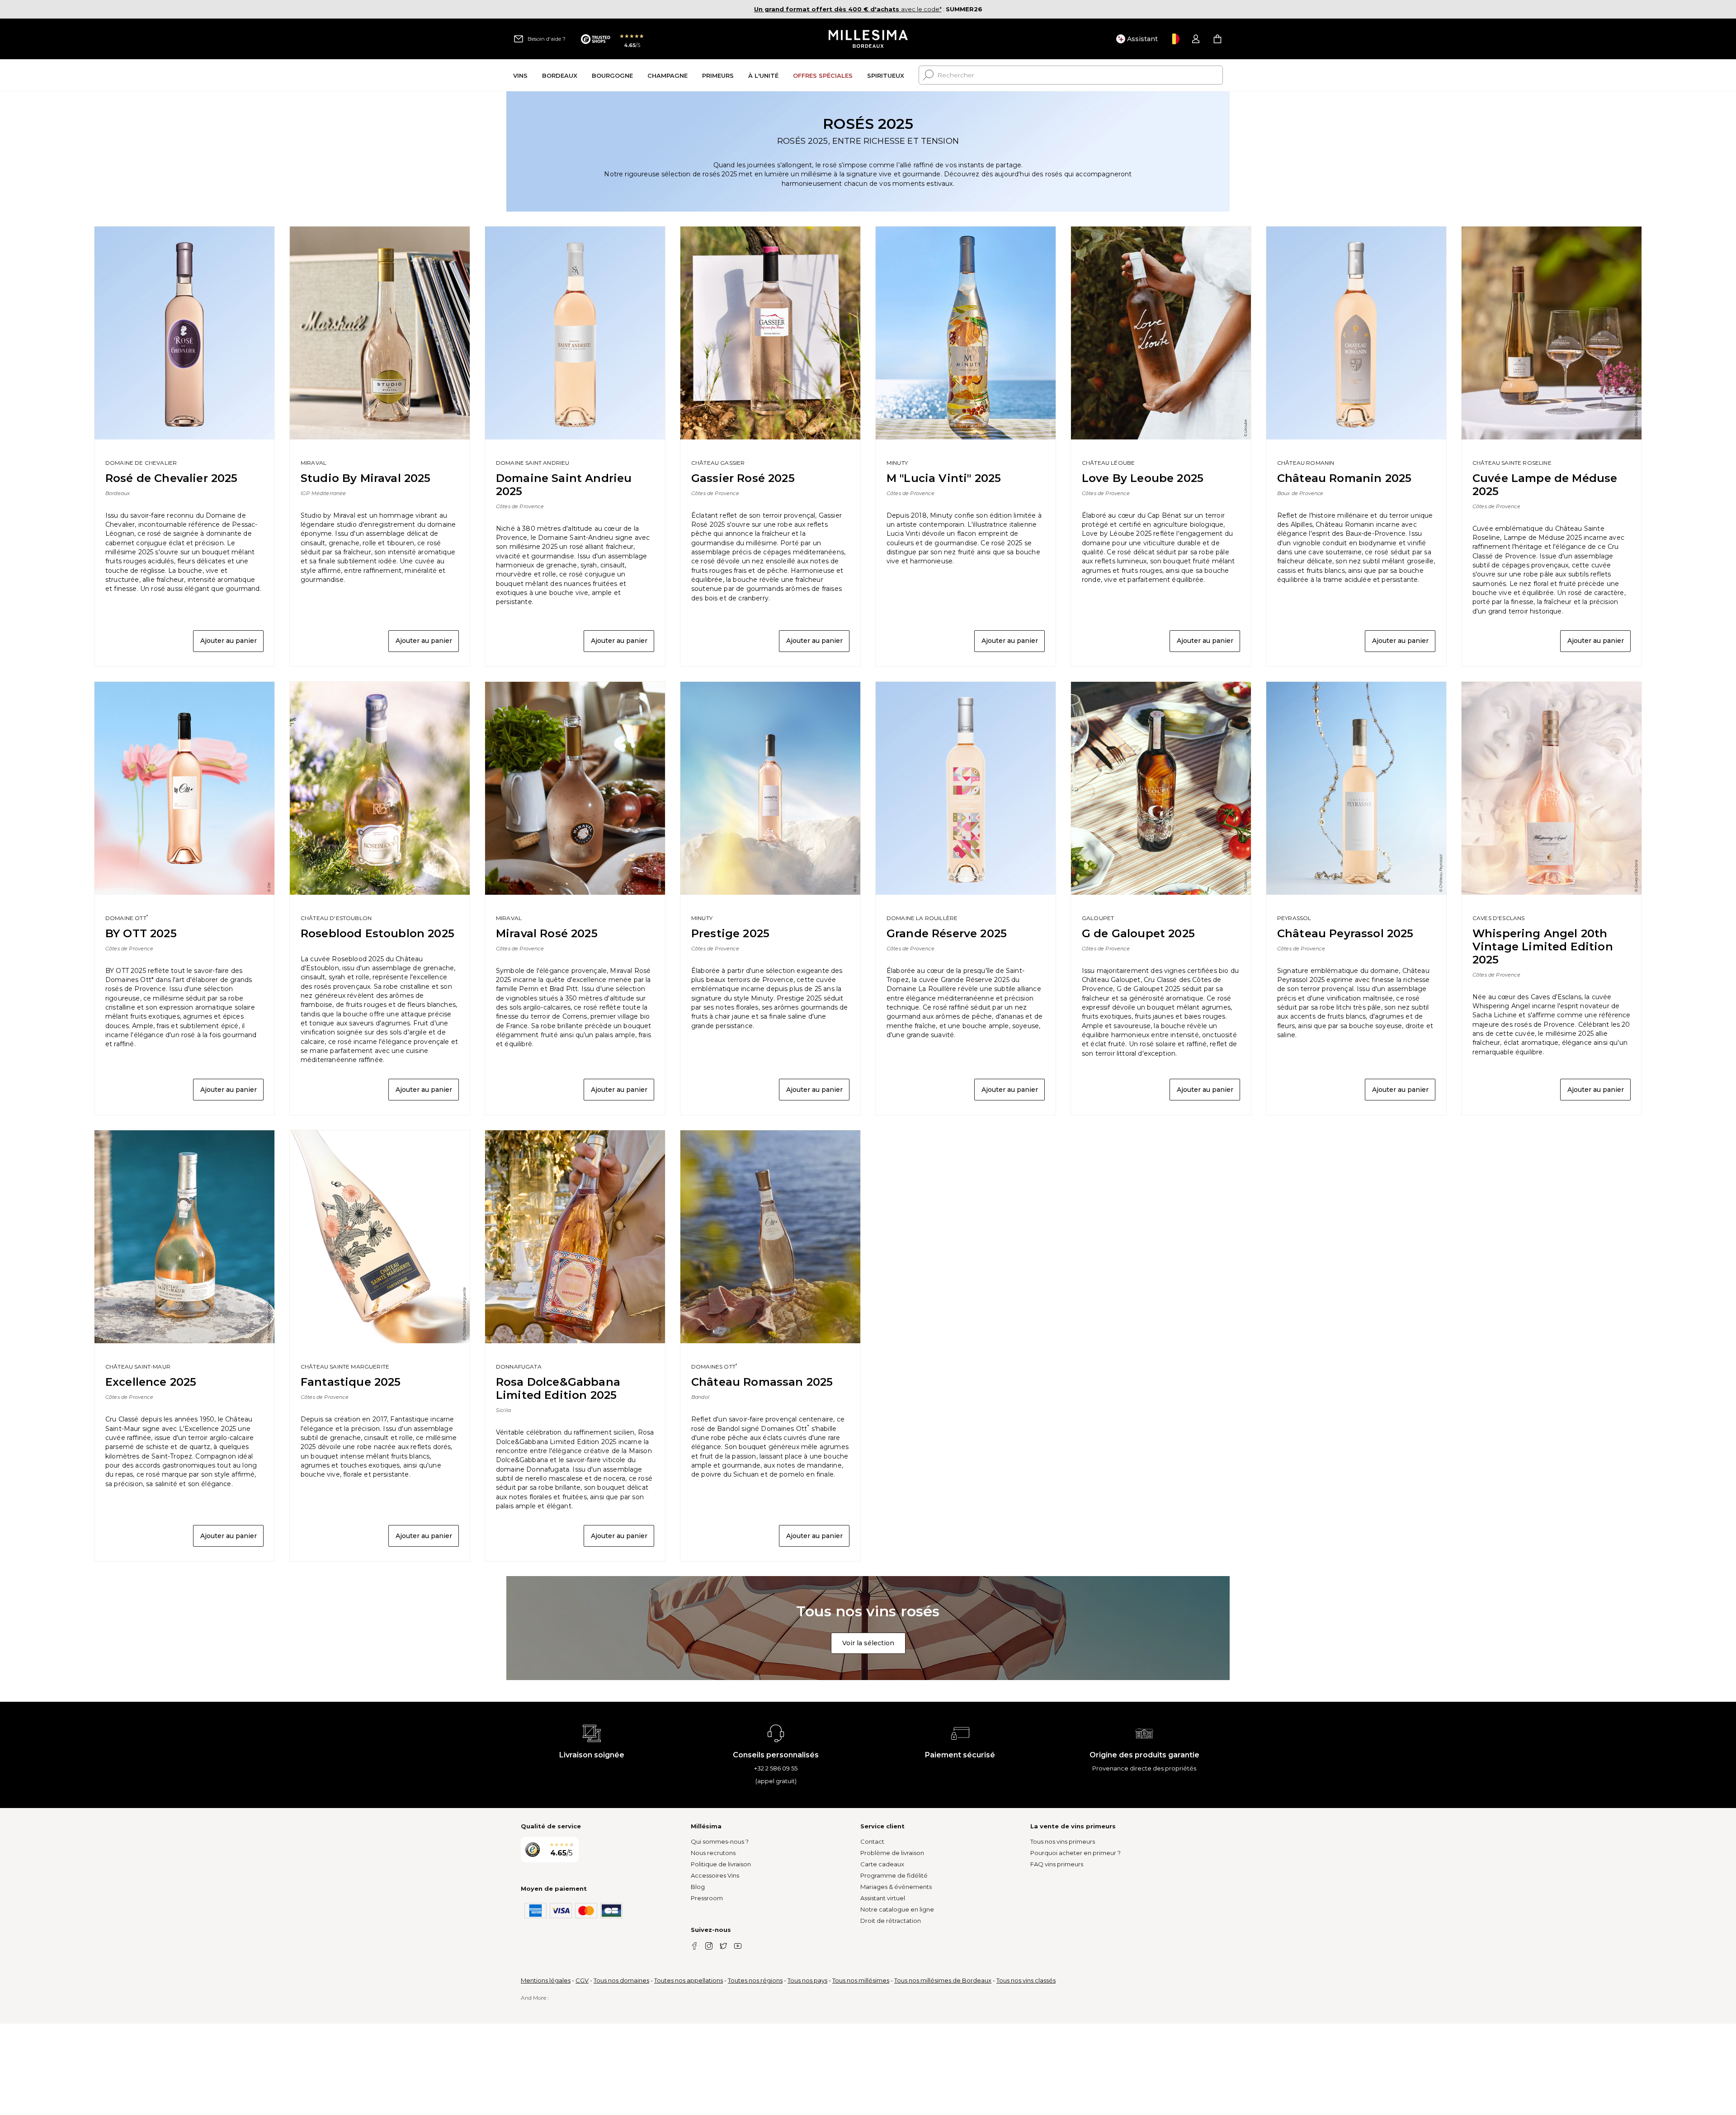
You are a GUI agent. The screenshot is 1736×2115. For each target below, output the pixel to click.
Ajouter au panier (229, 641)
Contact (872, 1841)
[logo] (868, 39)
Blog (698, 1887)
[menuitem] (520, 75)
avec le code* (848, 9)
